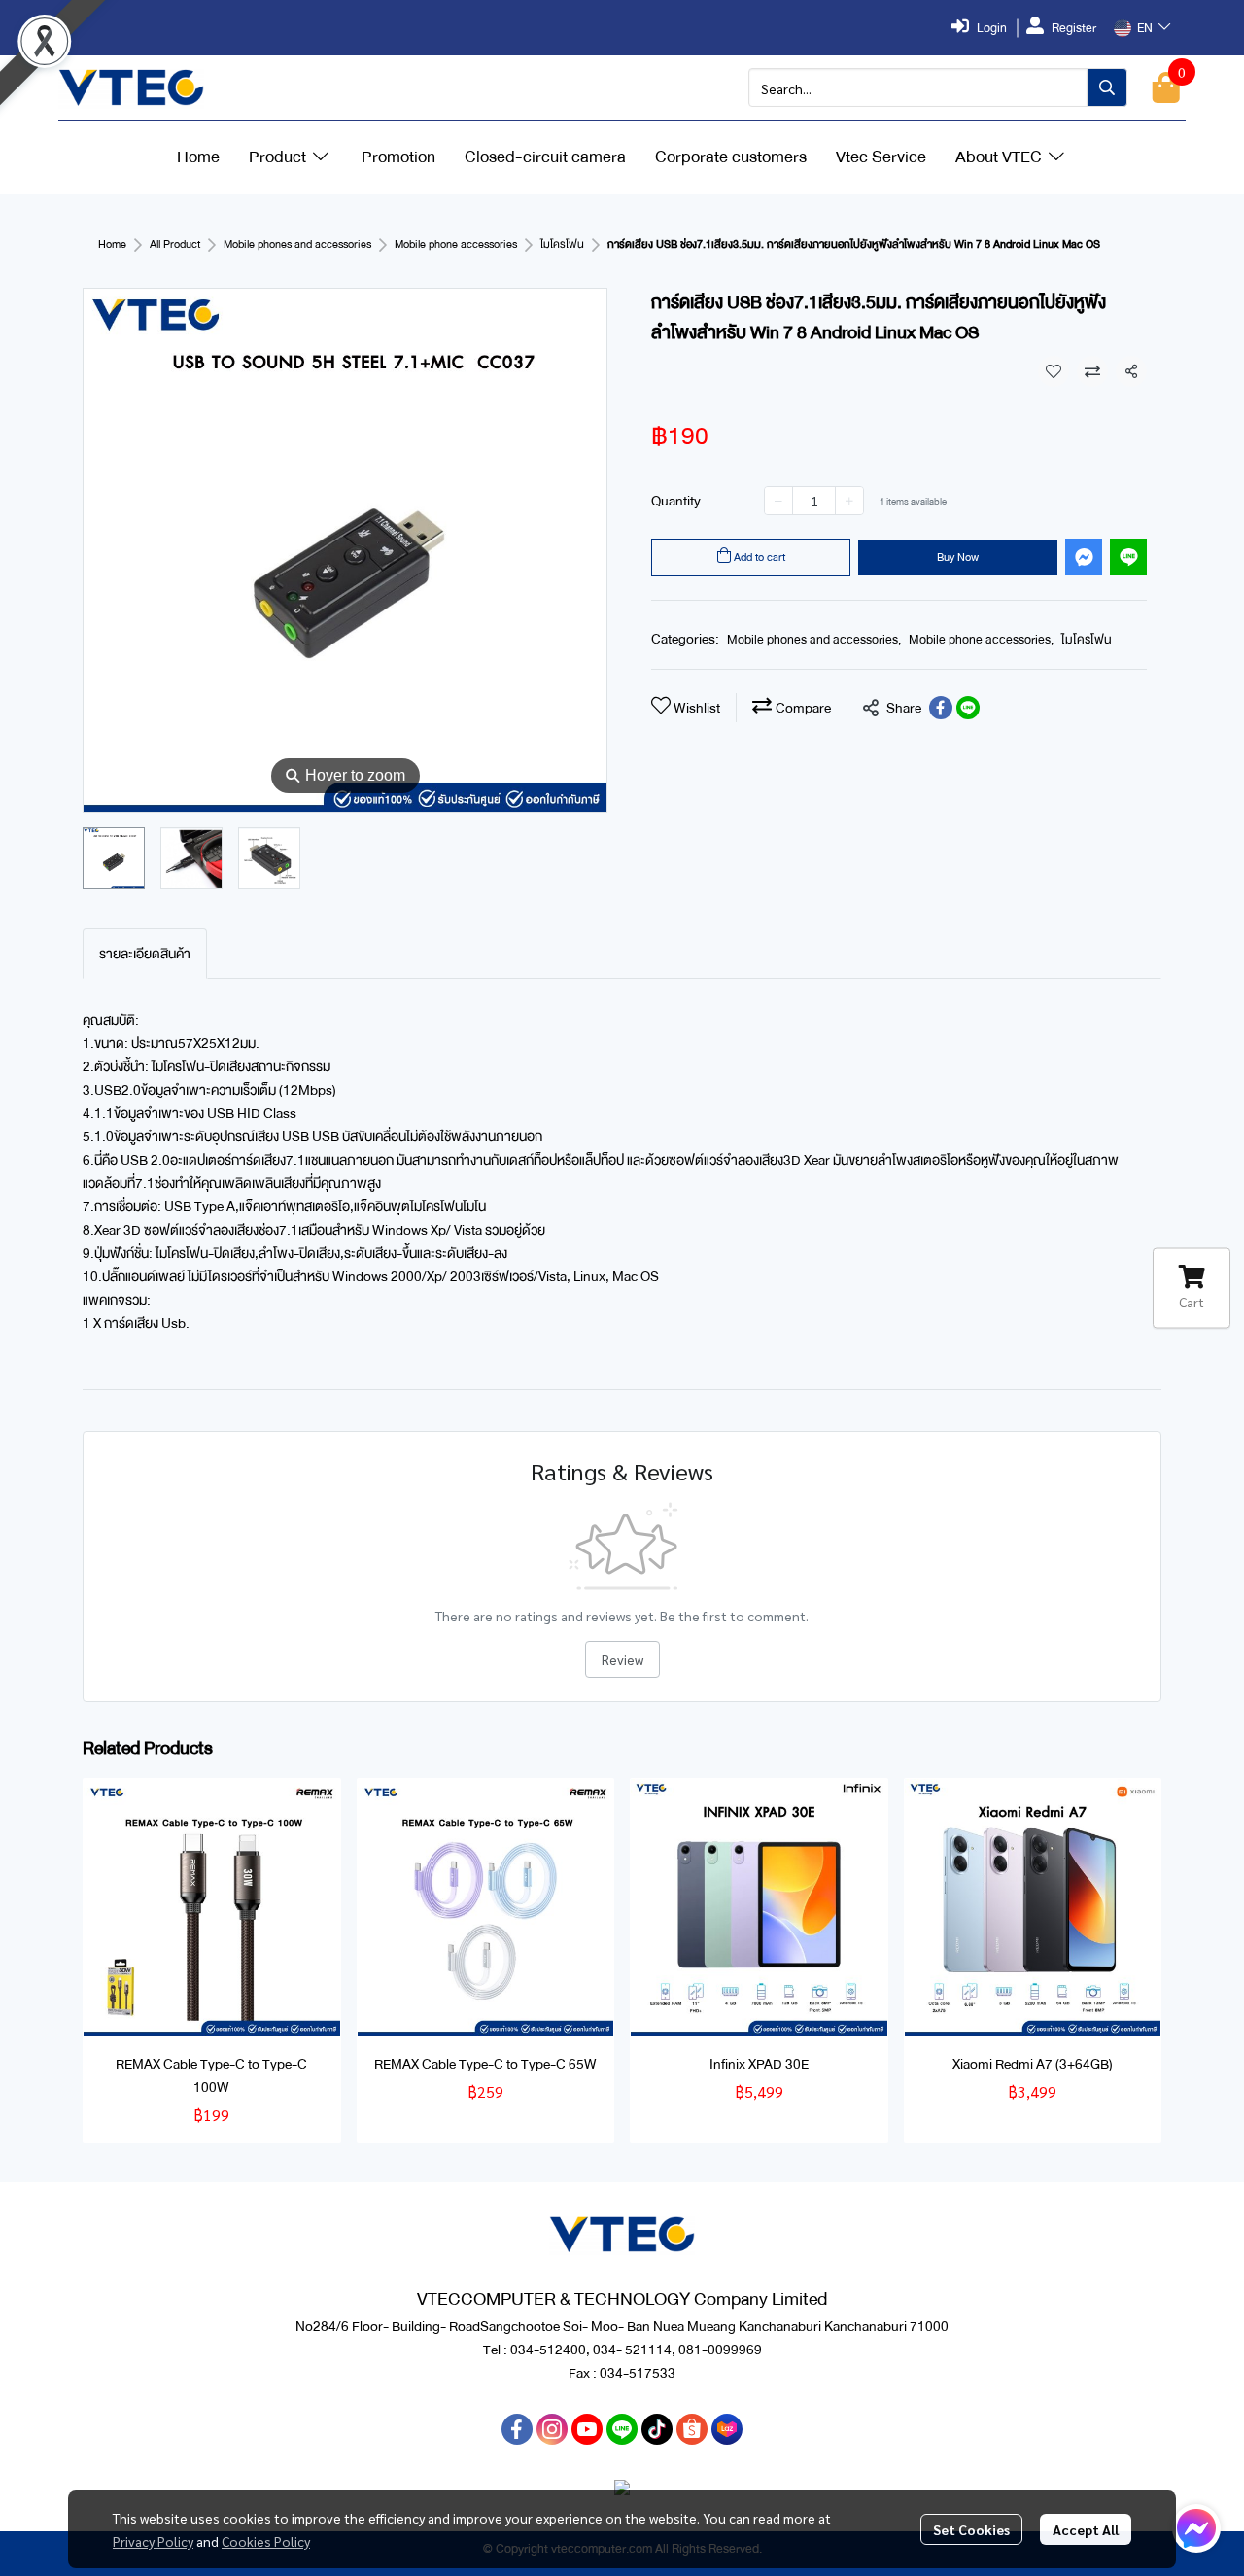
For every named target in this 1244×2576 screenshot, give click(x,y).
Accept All (1086, 2529)
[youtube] (587, 2429)
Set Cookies (971, 2529)
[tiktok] (657, 2429)
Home (112, 244)
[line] (622, 2429)
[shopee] (692, 2429)
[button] (1142, 28)
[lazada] (727, 2429)
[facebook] (517, 2429)
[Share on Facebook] (941, 708)
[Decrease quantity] (778, 501)
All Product (175, 244)
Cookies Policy (266, 2541)
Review (622, 1659)
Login (992, 28)
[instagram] (552, 2429)
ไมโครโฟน (562, 244)
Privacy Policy (153, 2541)
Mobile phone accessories (456, 244)
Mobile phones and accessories (297, 244)
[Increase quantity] (849, 501)
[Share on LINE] (968, 708)
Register (1074, 28)
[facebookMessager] (1196, 2528)
